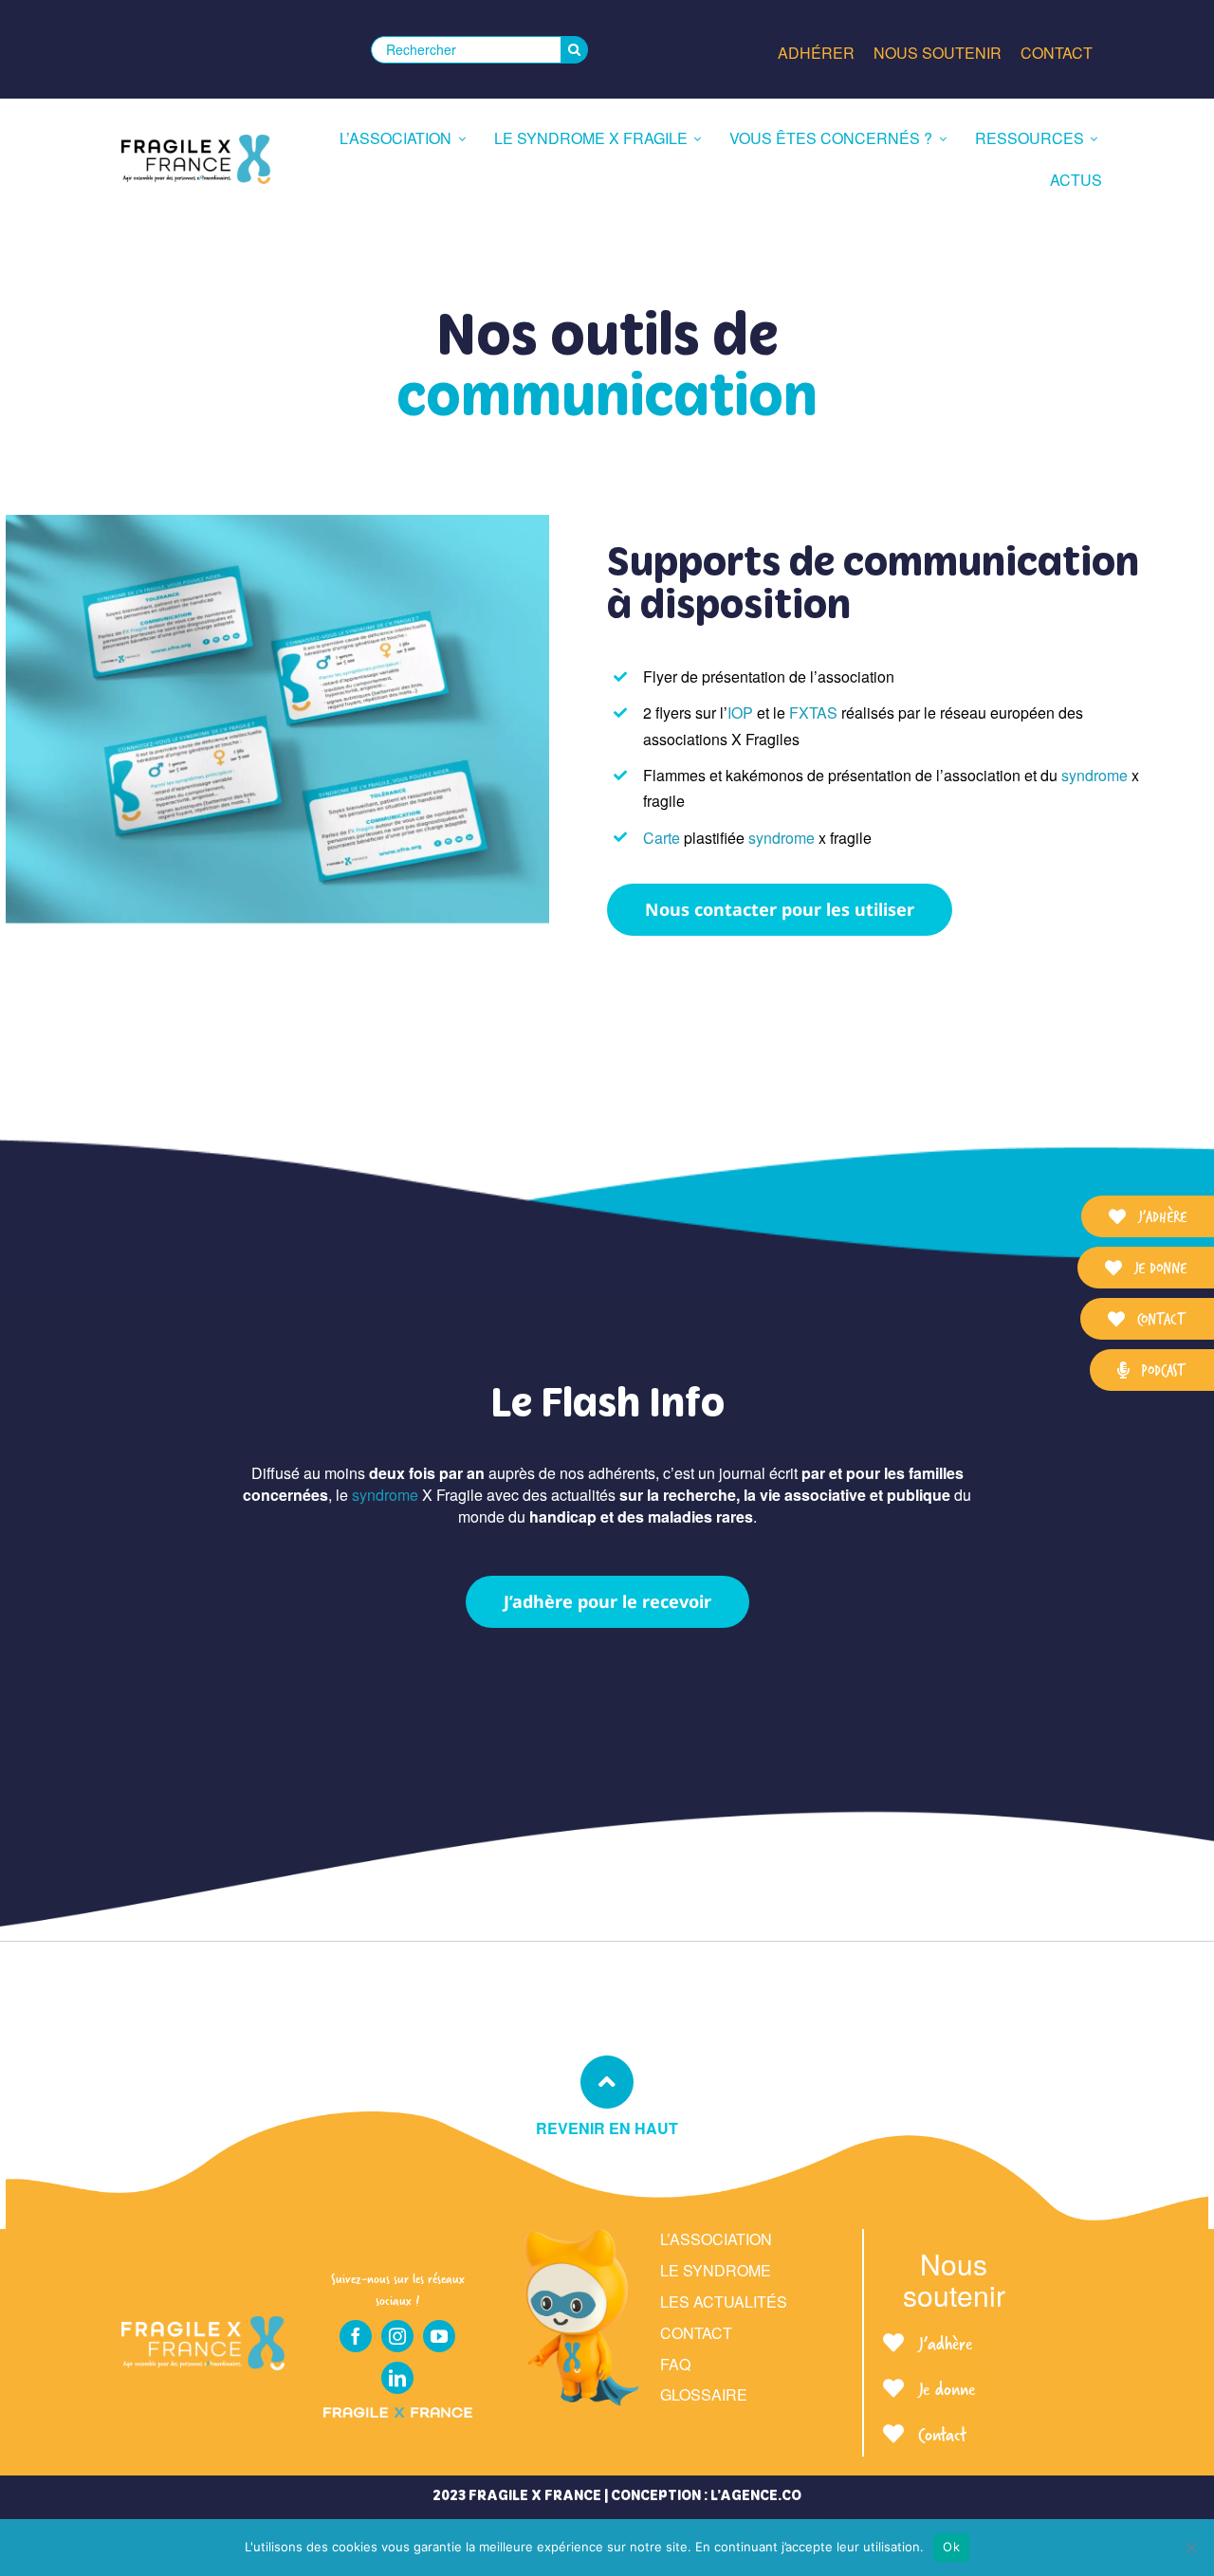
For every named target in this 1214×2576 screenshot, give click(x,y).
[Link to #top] (607, 2082)
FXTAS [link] (813, 713)
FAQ (675, 2364)
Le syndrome (716, 2270)
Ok (951, 2547)
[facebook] (356, 2336)
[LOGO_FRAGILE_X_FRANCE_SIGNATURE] (196, 159)
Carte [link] (662, 838)
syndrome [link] (1094, 775)
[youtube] (439, 2336)
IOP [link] (740, 713)
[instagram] (397, 2336)
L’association (716, 2239)
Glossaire (704, 2394)
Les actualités (724, 2302)
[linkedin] (397, 2378)
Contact (696, 2333)
